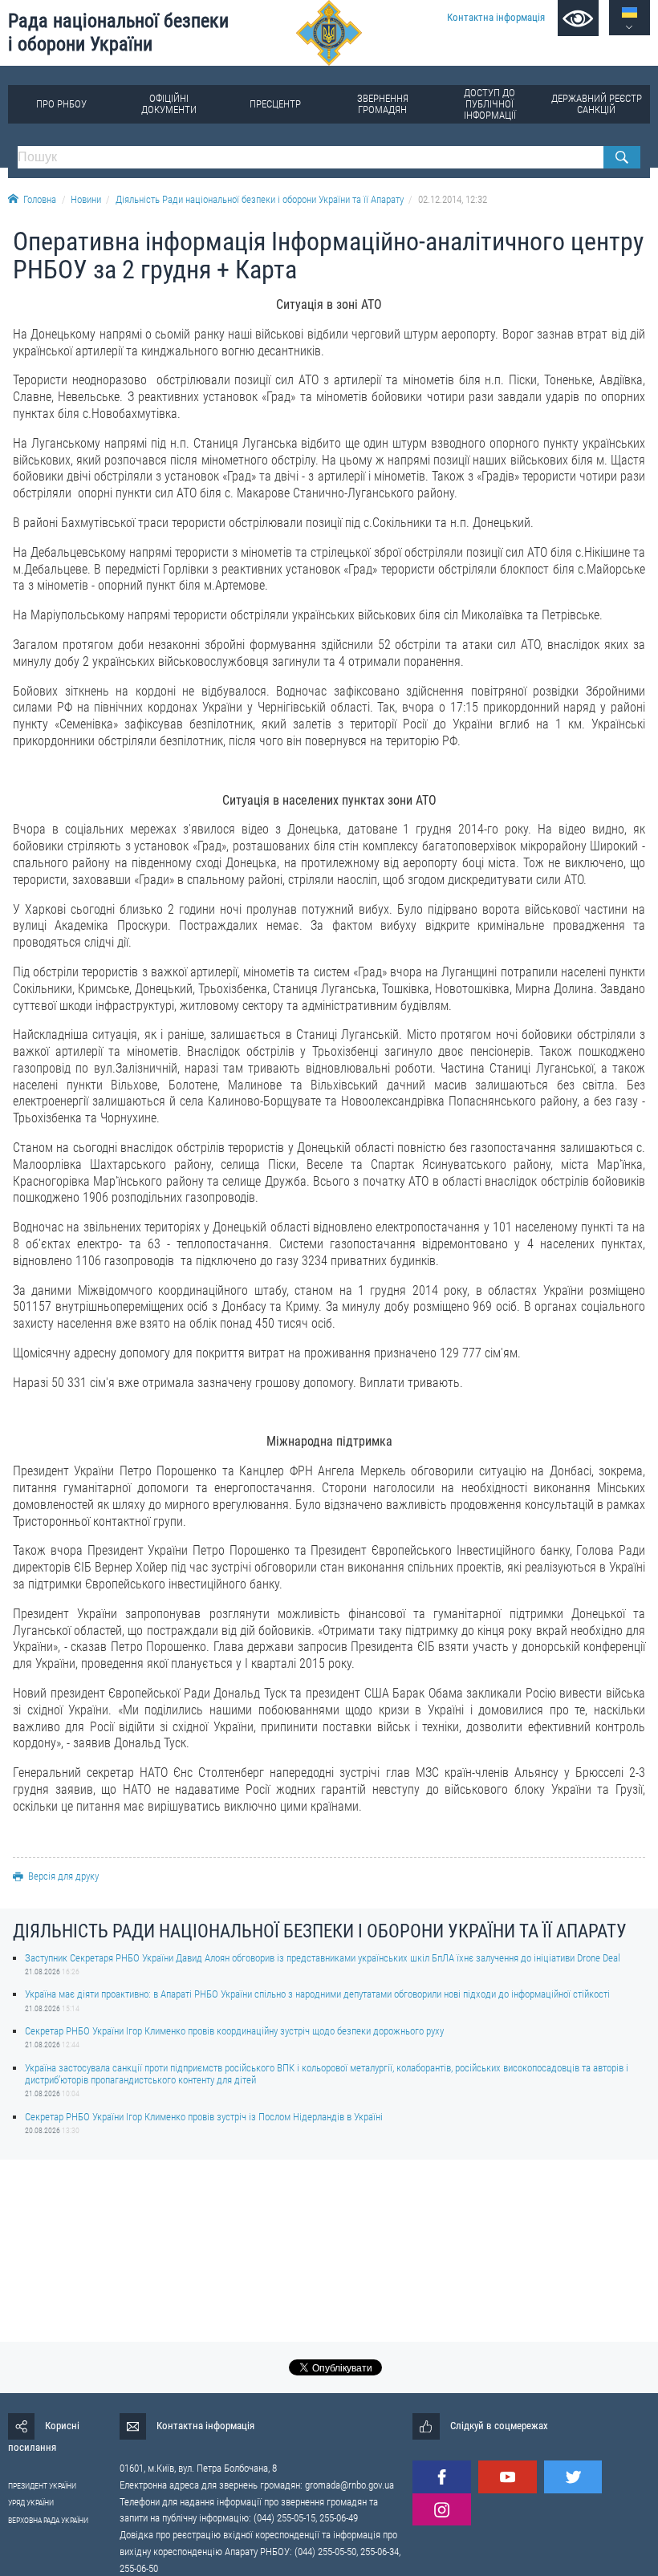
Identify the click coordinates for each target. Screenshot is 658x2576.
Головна (40, 199)
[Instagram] (441, 2510)
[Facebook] (441, 2477)
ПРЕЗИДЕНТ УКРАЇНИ (42, 2486)
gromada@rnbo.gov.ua (349, 2485)
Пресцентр (275, 104)
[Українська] (630, 12)
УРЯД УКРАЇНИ (31, 2503)
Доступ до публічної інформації (490, 104)
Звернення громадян (383, 104)
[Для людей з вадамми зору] (578, 18)
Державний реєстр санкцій (597, 104)
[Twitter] (573, 2477)
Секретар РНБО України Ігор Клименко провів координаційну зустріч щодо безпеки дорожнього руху (234, 2031)
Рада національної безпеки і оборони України (118, 32)
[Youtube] (507, 2477)
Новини (86, 199)
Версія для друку (63, 1876)
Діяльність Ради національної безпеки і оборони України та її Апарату (260, 199)
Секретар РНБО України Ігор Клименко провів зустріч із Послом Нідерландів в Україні (204, 2117)
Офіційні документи (169, 104)
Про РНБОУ (61, 104)
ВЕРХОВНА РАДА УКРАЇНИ (48, 2520)
